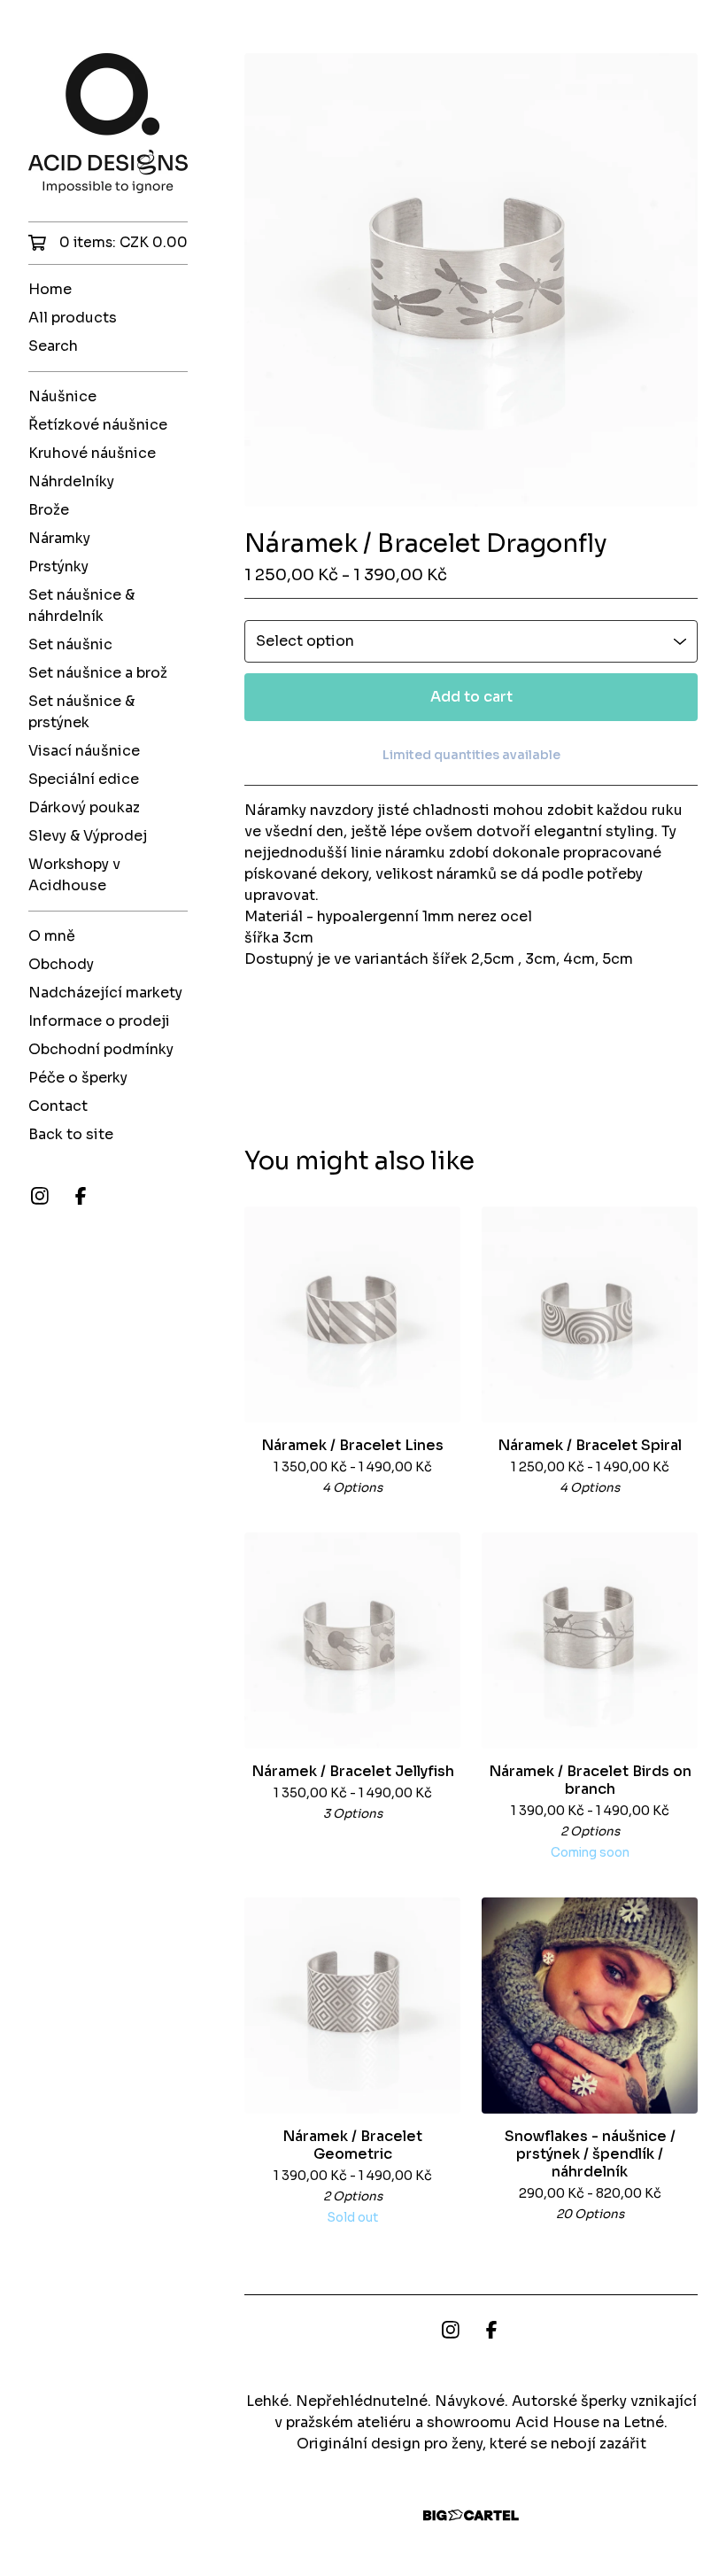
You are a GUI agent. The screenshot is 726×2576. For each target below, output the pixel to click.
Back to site (71, 1134)
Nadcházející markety (105, 993)
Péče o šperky (78, 1078)
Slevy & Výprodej (88, 836)
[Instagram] (40, 1196)
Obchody (61, 964)
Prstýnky (58, 566)
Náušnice (62, 396)
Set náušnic (70, 644)
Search (53, 346)
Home (50, 289)
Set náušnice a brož (98, 673)
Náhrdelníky (71, 481)
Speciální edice (84, 779)
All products (73, 318)
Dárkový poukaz (84, 807)
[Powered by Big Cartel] (471, 2515)
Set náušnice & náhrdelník (81, 605)
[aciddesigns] (108, 123)
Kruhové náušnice (92, 453)
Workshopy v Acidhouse (74, 875)
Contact (58, 1106)
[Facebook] (81, 1196)
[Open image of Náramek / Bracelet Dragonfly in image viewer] (471, 280)
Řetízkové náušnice (98, 425)
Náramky (59, 538)
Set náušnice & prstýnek (81, 712)
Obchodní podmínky (101, 1049)
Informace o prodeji (99, 1021)
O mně (52, 936)
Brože (49, 510)
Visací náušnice (84, 751)
